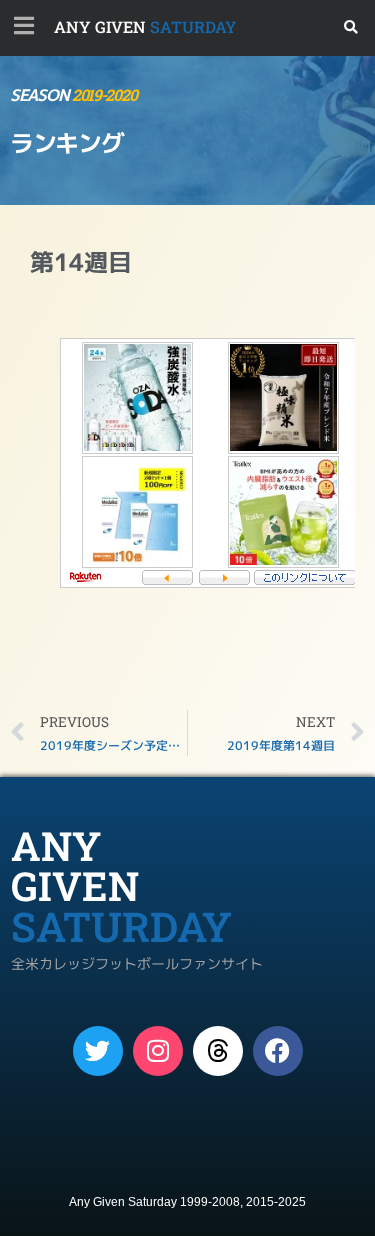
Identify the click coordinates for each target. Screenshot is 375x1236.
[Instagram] (158, 1051)
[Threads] (218, 1051)
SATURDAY (145, 26)
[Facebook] (278, 1051)
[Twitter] (98, 1051)
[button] (351, 27)
